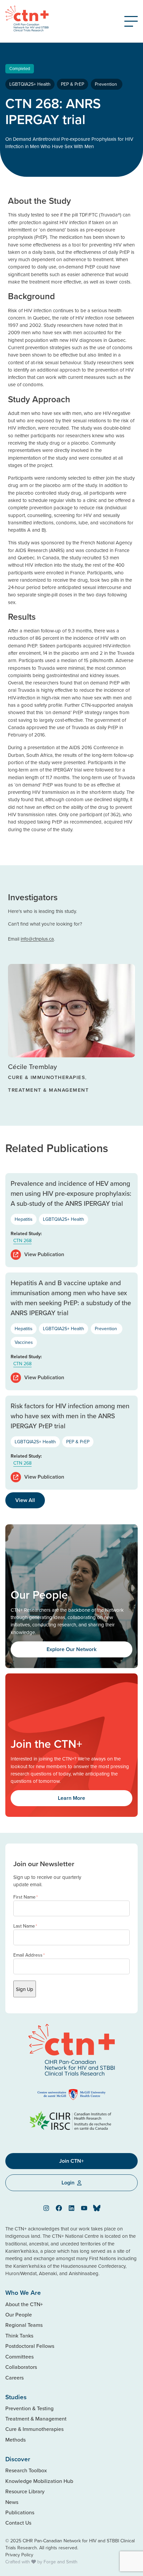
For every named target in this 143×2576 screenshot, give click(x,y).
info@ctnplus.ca (37, 939)
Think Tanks (19, 2336)
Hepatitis (24, 1219)
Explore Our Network (71, 1649)
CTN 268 (22, 1240)
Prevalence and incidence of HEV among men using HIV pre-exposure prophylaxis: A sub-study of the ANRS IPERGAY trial (71, 1193)
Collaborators (21, 2367)
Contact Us (18, 2523)
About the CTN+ (24, 2304)
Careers (14, 2378)
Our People (19, 2314)
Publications (20, 2512)
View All (25, 1500)
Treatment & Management (36, 2419)
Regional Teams (24, 2325)
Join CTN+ (71, 2161)
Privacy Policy (19, 2555)
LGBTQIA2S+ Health (30, 84)
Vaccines (24, 1342)
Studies (16, 2397)
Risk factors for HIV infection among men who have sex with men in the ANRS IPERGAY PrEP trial (70, 1416)
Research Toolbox (26, 2470)
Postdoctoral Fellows (30, 2346)
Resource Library (25, 2491)
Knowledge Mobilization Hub (39, 2481)
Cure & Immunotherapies (34, 2429)
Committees (19, 2357)
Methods (15, 2440)
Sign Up (25, 1989)
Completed (20, 68)
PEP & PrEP (72, 84)
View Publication (44, 1254)
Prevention (107, 84)
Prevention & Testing (29, 2408)
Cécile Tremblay (32, 1067)
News (12, 2502)
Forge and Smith (61, 2562)
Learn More (71, 1798)
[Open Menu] (131, 21)
